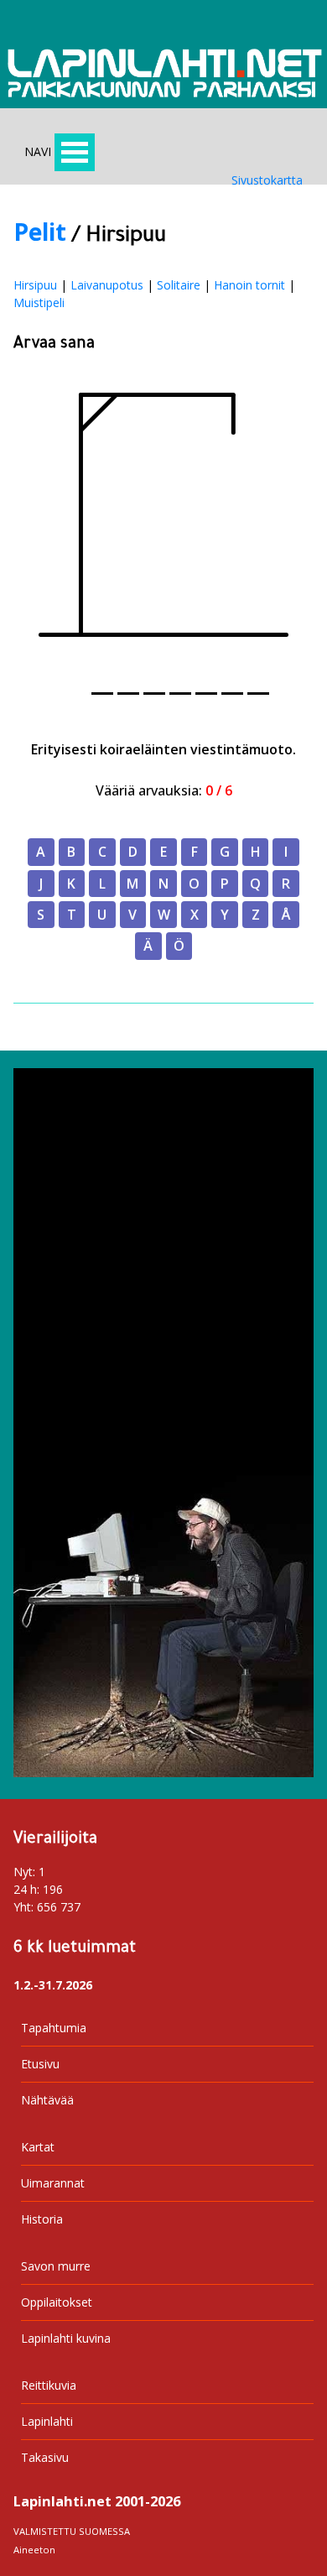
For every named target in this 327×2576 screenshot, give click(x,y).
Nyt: (24, 1872)
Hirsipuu (35, 285)
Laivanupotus (107, 285)
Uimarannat (53, 2183)
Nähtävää (47, 2100)
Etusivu (40, 2064)
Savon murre (56, 2266)
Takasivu (45, 2457)
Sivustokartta (267, 180)
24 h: (26, 1889)
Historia (42, 2219)
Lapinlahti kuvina (66, 2338)
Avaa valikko (75, 152)
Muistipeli (39, 302)
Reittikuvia (49, 2385)
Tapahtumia (54, 2028)
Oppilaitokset (57, 2302)
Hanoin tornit (249, 285)
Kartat (38, 2147)
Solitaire (179, 285)
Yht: (23, 1907)
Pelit (40, 232)
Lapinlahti (47, 2421)
